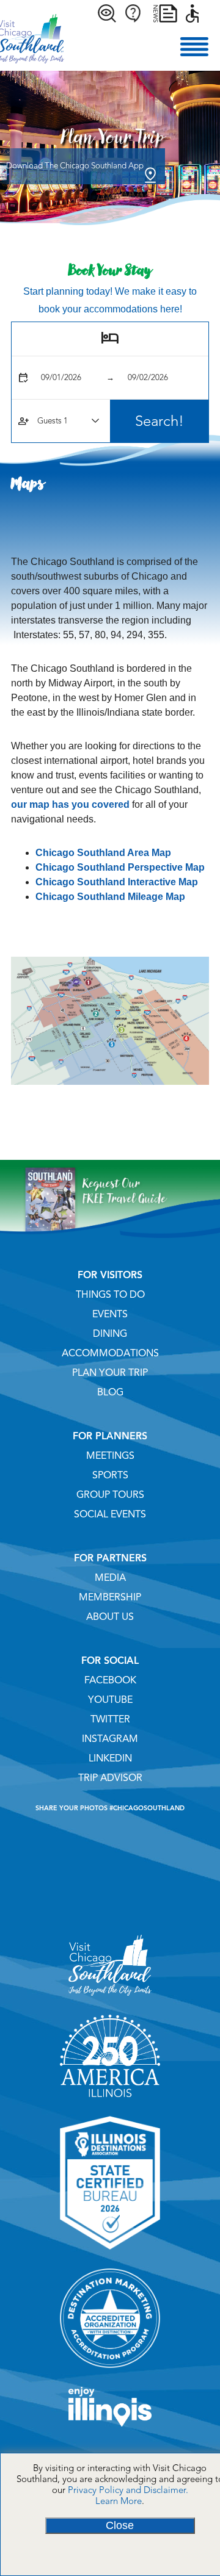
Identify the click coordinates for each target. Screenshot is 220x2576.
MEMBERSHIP (110, 1597)
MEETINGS (110, 1456)
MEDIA (110, 1578)
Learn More (119, 2501)
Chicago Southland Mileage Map (110, 897)
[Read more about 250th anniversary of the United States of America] (110, 2101)
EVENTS (110, 1314)
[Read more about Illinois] (110, 2431)
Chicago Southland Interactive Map (117, 882)
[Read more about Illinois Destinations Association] (110, 2254)
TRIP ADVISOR (110, 1778)
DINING (110, 1334)
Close (120, 2525)
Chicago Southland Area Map (103, 853)
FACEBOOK (110, 1680)
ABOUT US (110, 1617)
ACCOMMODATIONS (110, 1353)
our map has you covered (70, 804)
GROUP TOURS (110, 1495)
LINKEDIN (110, 1758)
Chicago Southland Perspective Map (120, 867)
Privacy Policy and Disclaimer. (128, 2490)
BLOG (110, 1392)
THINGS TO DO (110, 1295)
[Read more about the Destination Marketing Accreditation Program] (110, 2372)
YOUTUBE (110, 1700)
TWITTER (110, 1719)
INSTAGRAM (110, 1739)
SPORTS (110, 1475)
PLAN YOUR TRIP (110, 1373)
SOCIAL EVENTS (110, 1514)
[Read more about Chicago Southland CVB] (110, 2000)
